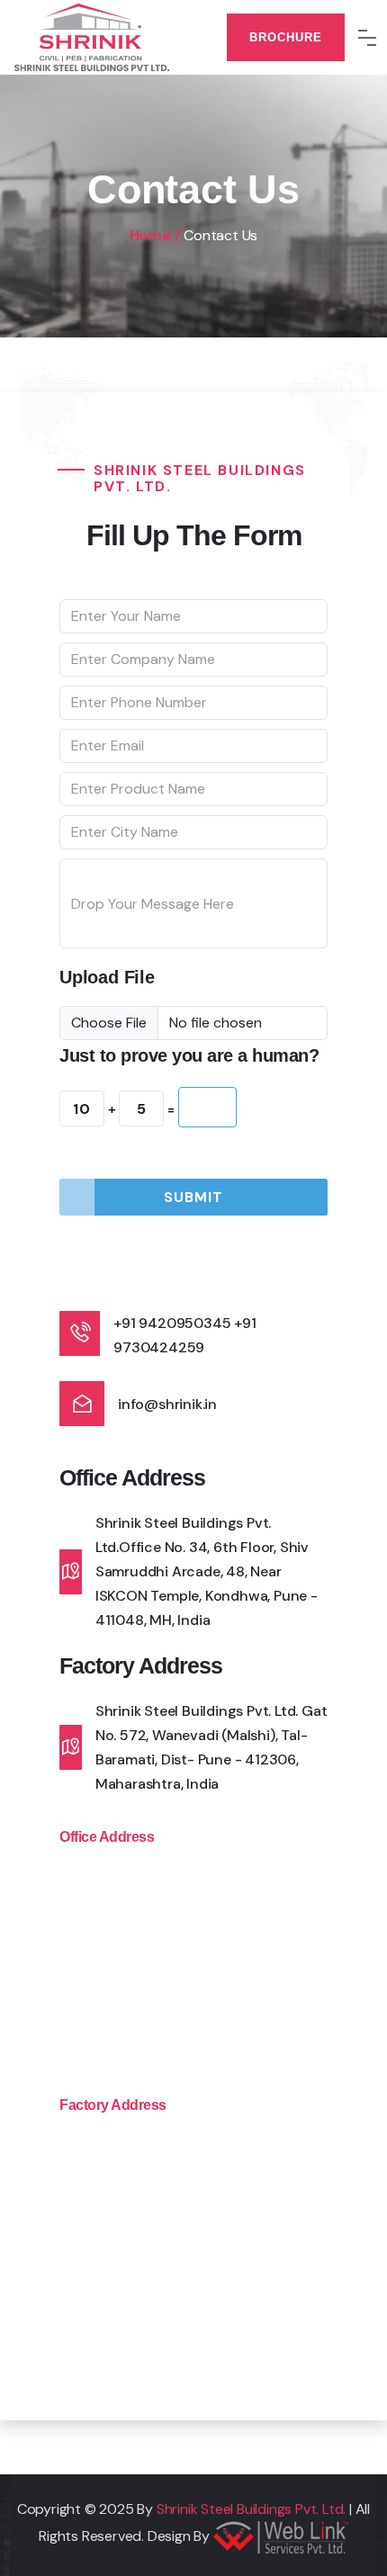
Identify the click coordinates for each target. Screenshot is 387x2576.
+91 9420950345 (172, 1323)
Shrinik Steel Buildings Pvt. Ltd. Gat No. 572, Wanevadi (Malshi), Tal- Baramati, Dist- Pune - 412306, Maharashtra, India (211, 1747)
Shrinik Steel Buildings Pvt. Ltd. (251, 2509)
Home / (155, 235)
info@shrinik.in (167, 1404)
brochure (286, 37)
